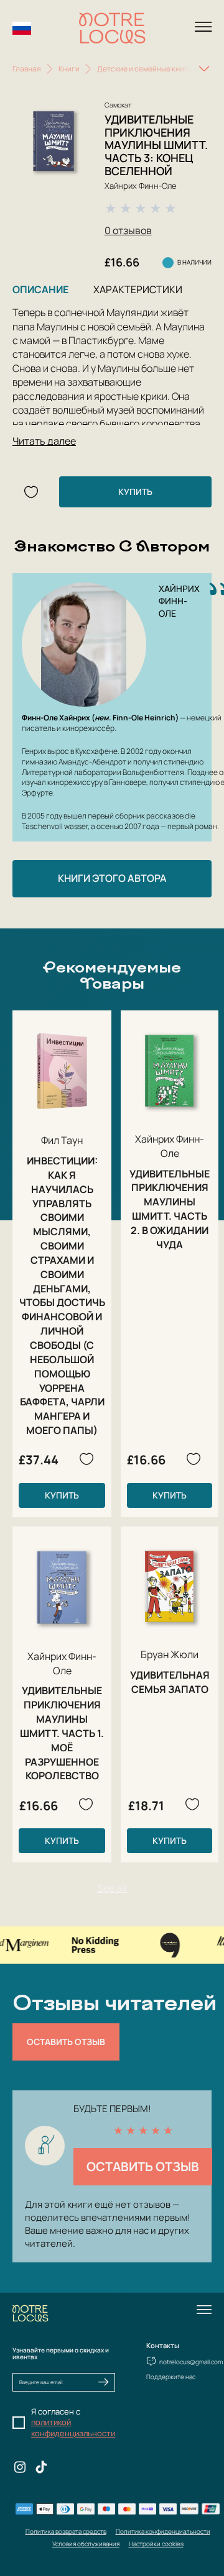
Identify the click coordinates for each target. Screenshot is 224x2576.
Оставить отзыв (66, 2042)
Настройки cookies (156, 2544)
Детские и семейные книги (145, 69)
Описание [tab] (40, 289)
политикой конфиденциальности (73, 2428)
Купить (135, 492)
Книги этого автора (112, 878)
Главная (27, 69)
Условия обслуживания (86, 2544)
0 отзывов (128, 230)
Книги (69, 69)
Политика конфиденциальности (163, 2531)
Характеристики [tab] (138, 289)
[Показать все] (204, 69)
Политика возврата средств (66, 2531)
